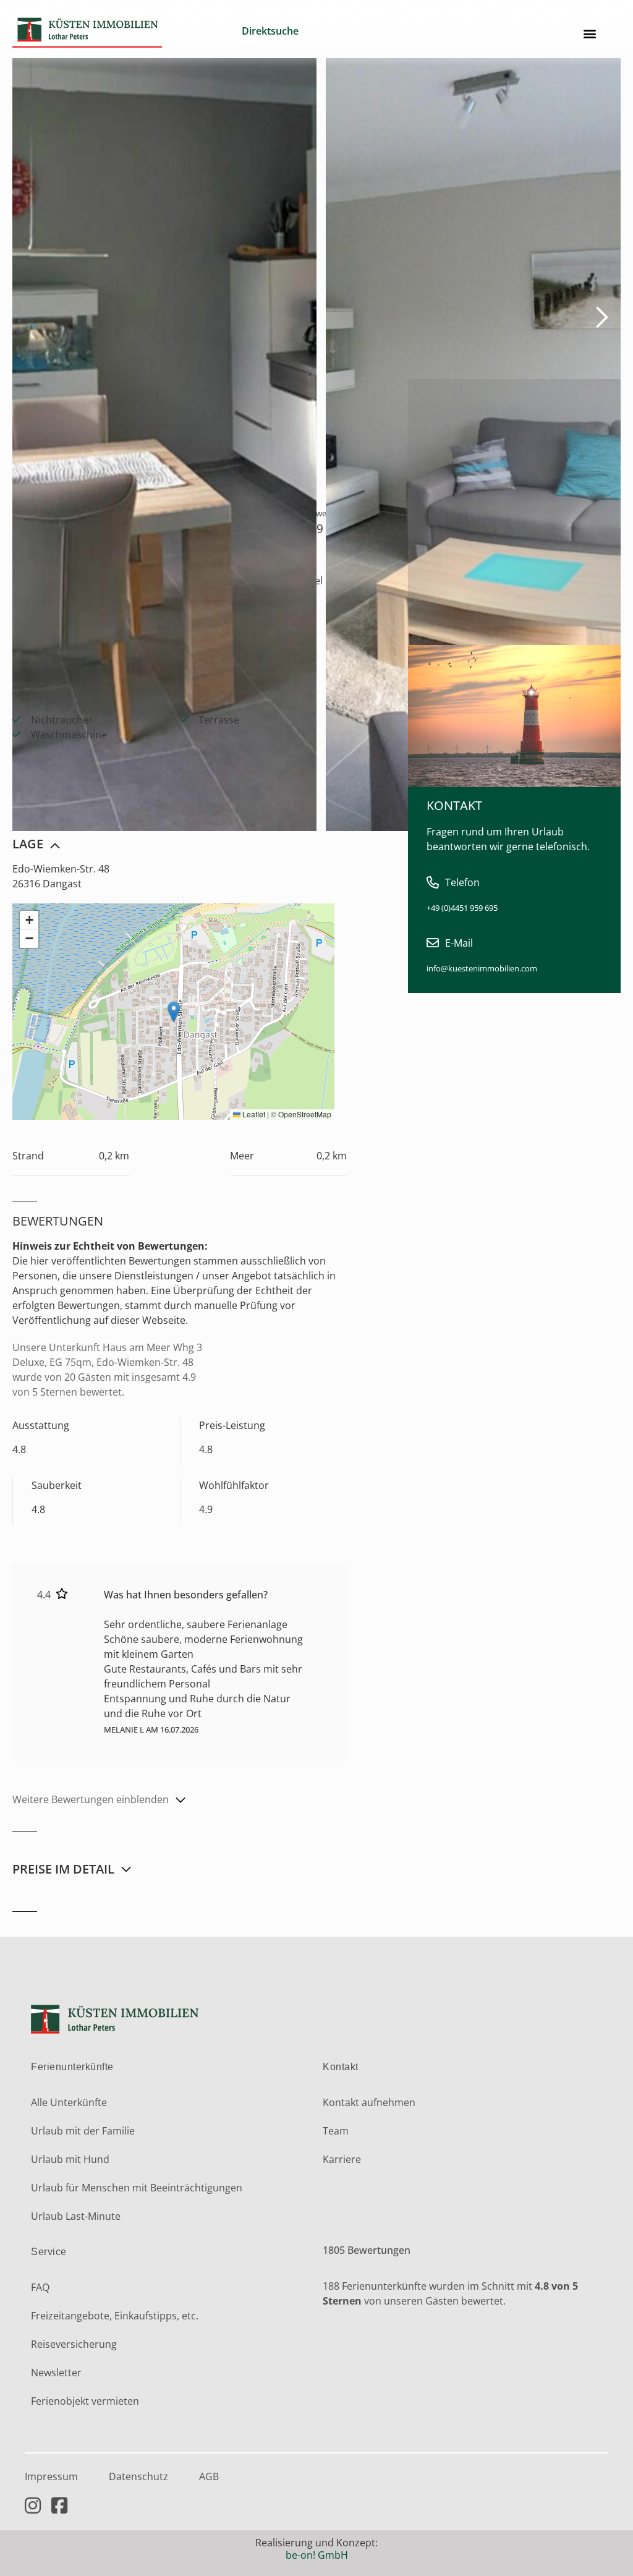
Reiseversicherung (74, 2344)
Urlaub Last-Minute (76, 2216)
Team (336, 2131)
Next (594, 316)
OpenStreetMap (305, 1114)
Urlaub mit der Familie (83, 2131)
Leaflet (253, 1114)
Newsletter (56, 2373)
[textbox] (299, 31)
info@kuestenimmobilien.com (482, 968)
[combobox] (299, 33)
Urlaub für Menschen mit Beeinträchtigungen (137, 2188)
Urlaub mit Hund (70, 2159)
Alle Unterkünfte (69, 2102)
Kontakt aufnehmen (369, 2102)
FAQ (40, 2287)
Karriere (342, 2159)
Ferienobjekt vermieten (85, 2401)
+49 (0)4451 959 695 (462, 908)
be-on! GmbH (317, 2555)
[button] (590, 34)
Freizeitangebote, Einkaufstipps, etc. (115, 2316)
